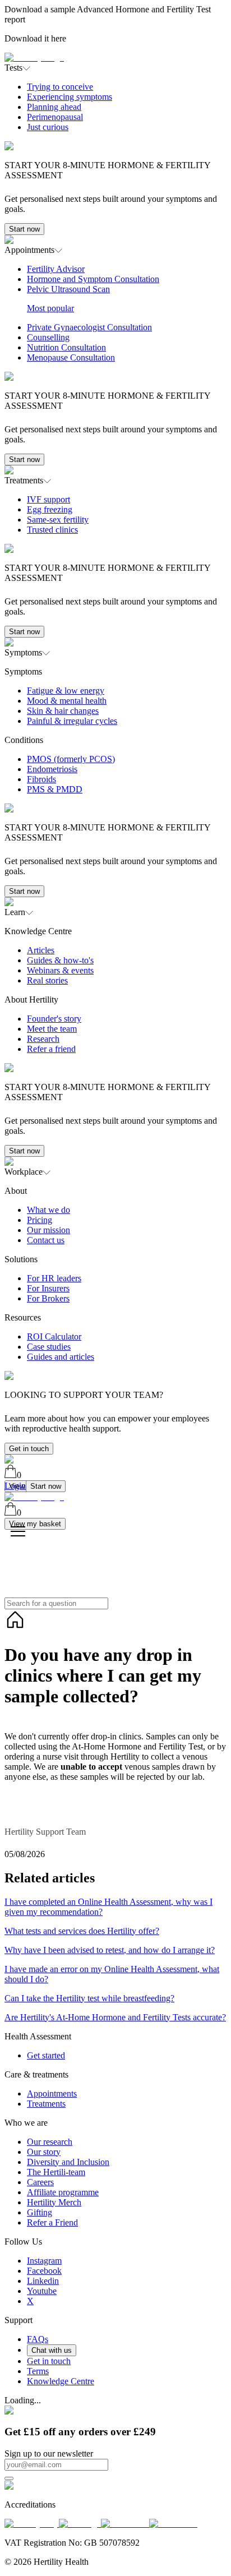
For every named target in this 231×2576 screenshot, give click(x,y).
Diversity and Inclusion (68, 2162)
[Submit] (9, 2478)
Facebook (44, 2271)
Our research (50, 2142)
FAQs (38, 2339)
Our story (44, 2152)
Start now (24, 229)
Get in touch (29, 1449)
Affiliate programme (63, 2192)
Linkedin (43, 2281)
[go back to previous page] (15, 1628)
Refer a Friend (52, 2222)
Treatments (46, 2104)
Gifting (40, 2212)
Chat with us (52, 2350)
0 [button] (19, 1475)
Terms (38, 2371)
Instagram (44, 2261)
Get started (46, 2055)
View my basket (35, 1524)
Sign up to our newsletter (49, 2453)
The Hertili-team (56, 2172)
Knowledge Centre (61, 2381)
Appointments (52, 2093)
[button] (115, 154)
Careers (40, 2182)
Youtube (42, 2291)
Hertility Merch (54, 2202)
